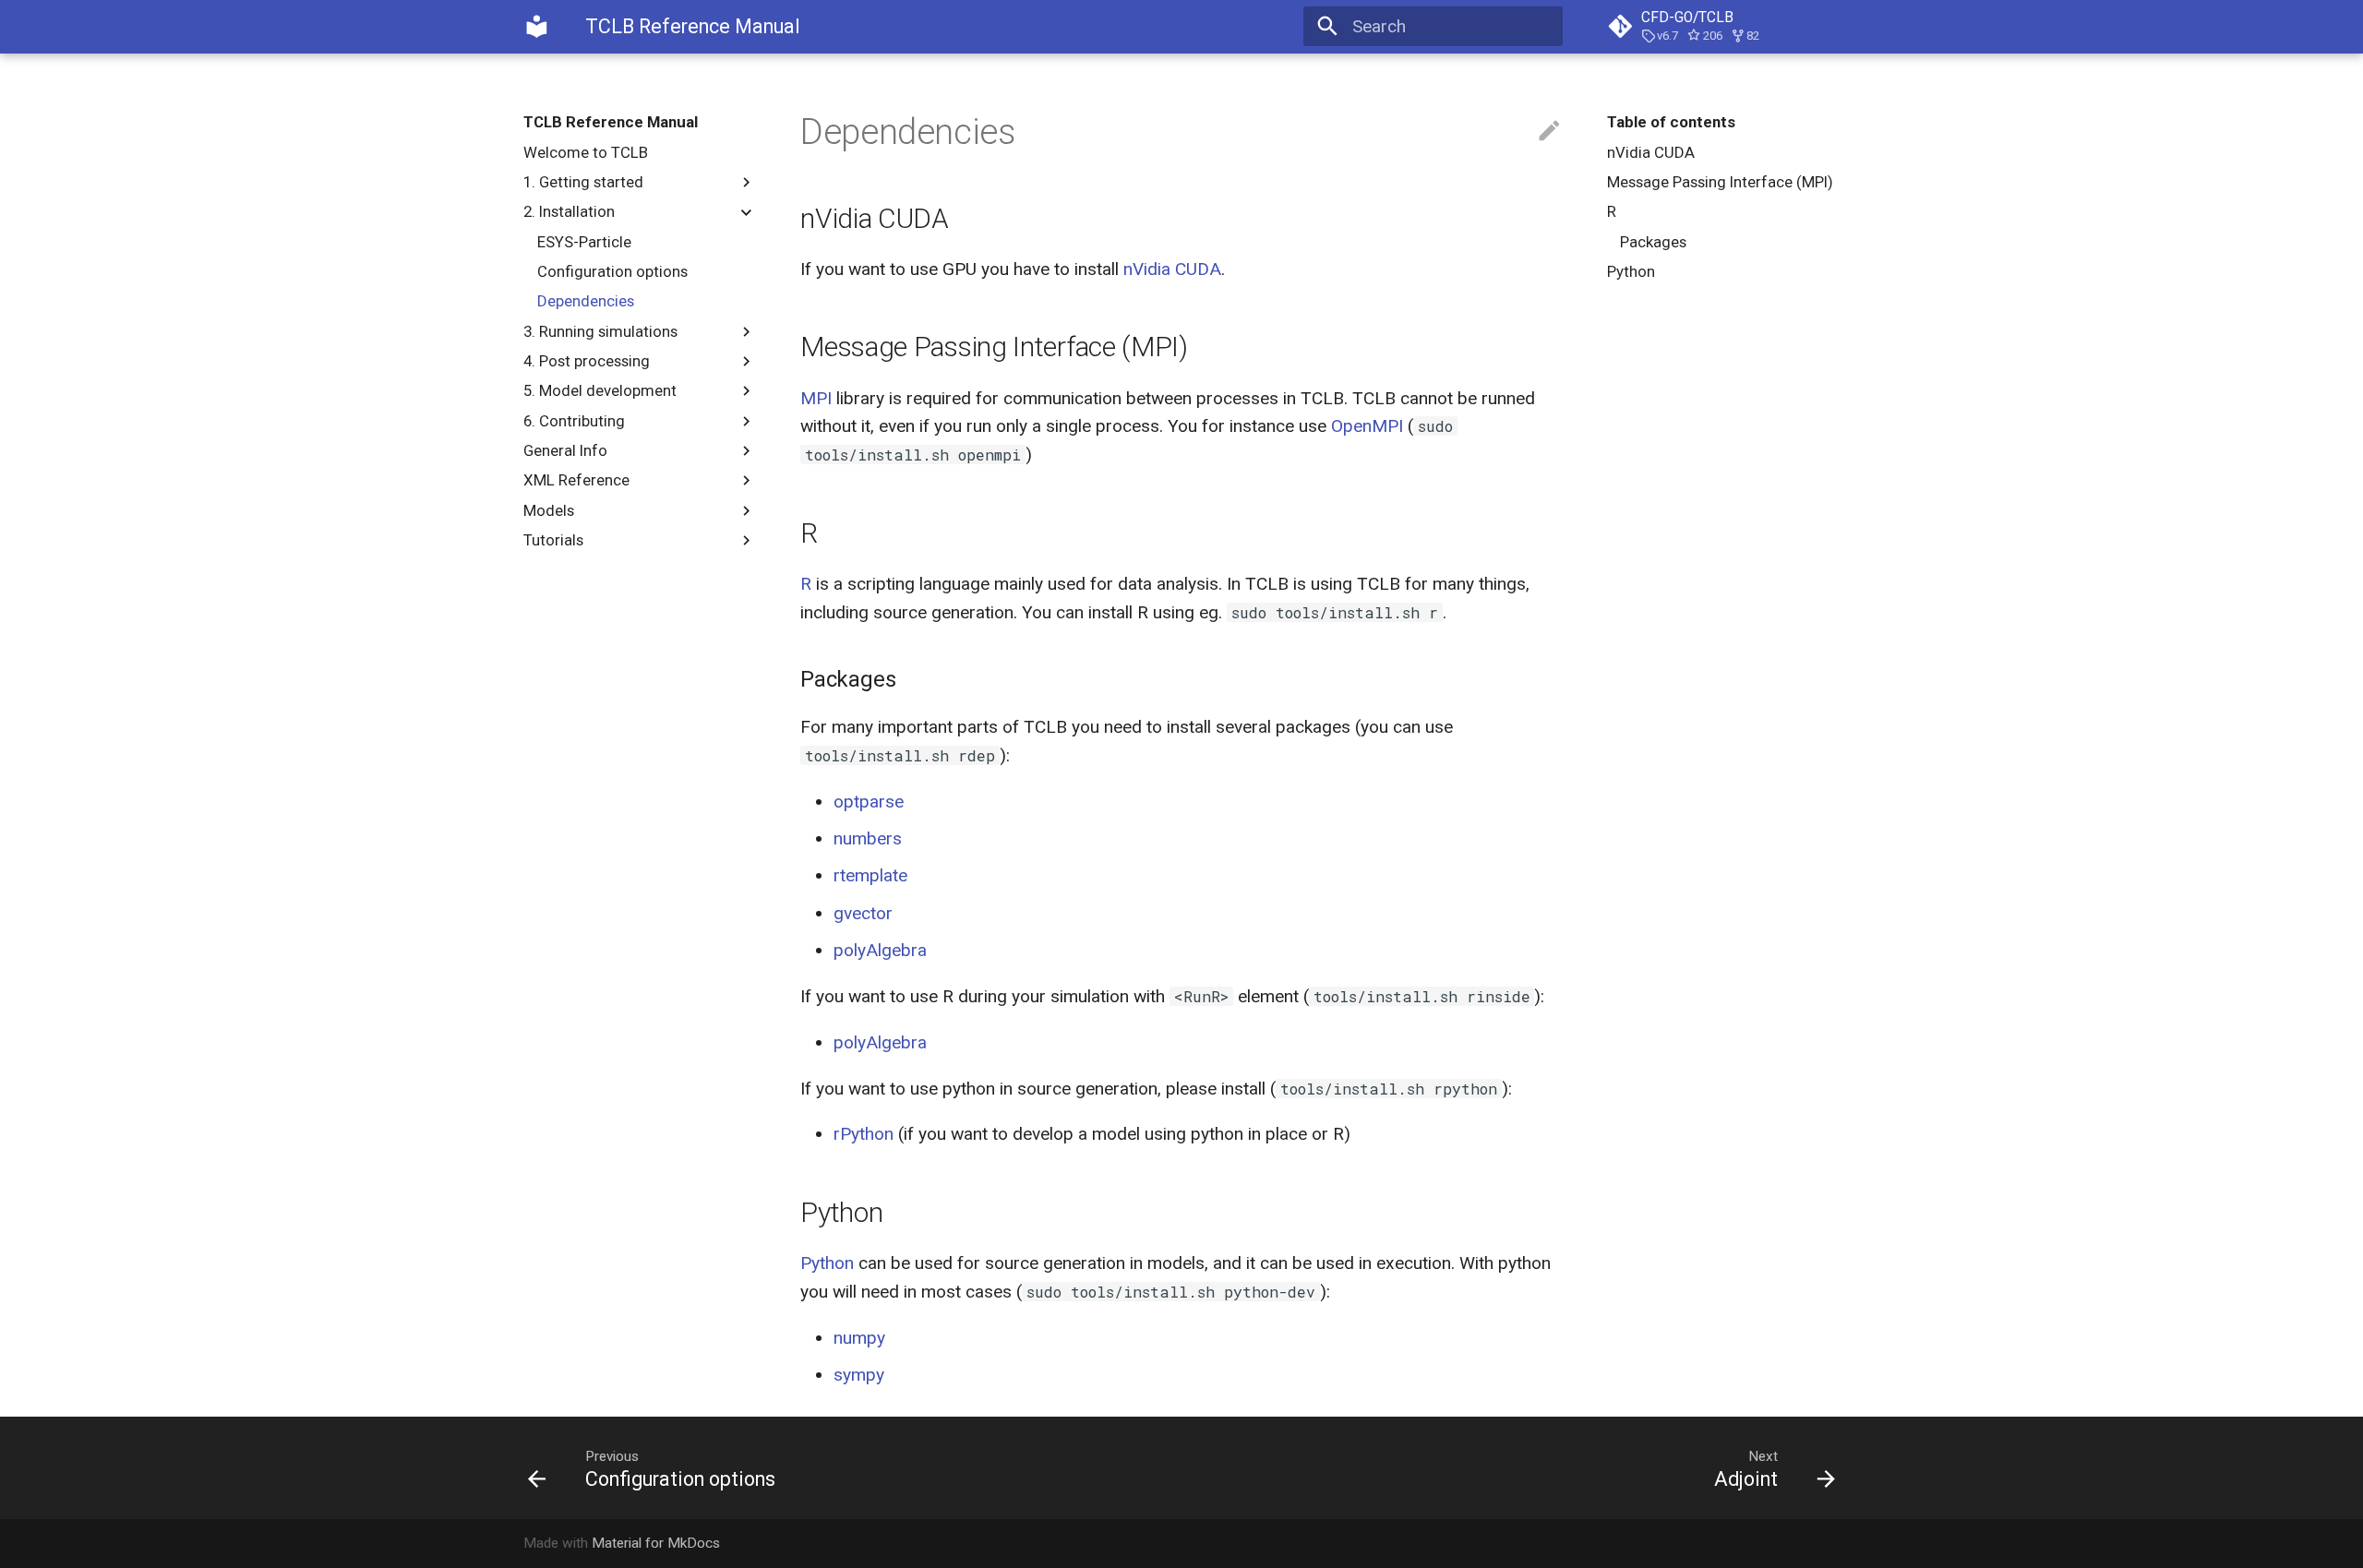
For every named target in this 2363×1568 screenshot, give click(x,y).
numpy (859, 1338)
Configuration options (612, 271)
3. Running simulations (600, 331)
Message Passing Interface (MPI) (1720, 182)
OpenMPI (1367, 426)
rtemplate (870, 875)
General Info (565, 450)
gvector (863, 913)
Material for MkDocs (656, 1543)
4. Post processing (587, 361)
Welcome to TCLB (586, 152)
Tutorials (553, 540)
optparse (869, 802)
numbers (868, 838)
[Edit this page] (1549, 132)
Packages (1653, 242)
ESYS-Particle (584, 242)
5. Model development (600, 390)
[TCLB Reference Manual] (537, 27)
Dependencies (586, 301)
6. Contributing (574, 421)
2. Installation (569, 211)
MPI (816, 398)
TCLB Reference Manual (611, 122)
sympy (859, 1375)
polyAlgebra (880, 950)
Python (1631, 271)
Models (549, 510)
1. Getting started (583, 182)
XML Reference (576, 480)
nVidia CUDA (1651, 152)
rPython (864, 1134)
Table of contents (1671, 122)
